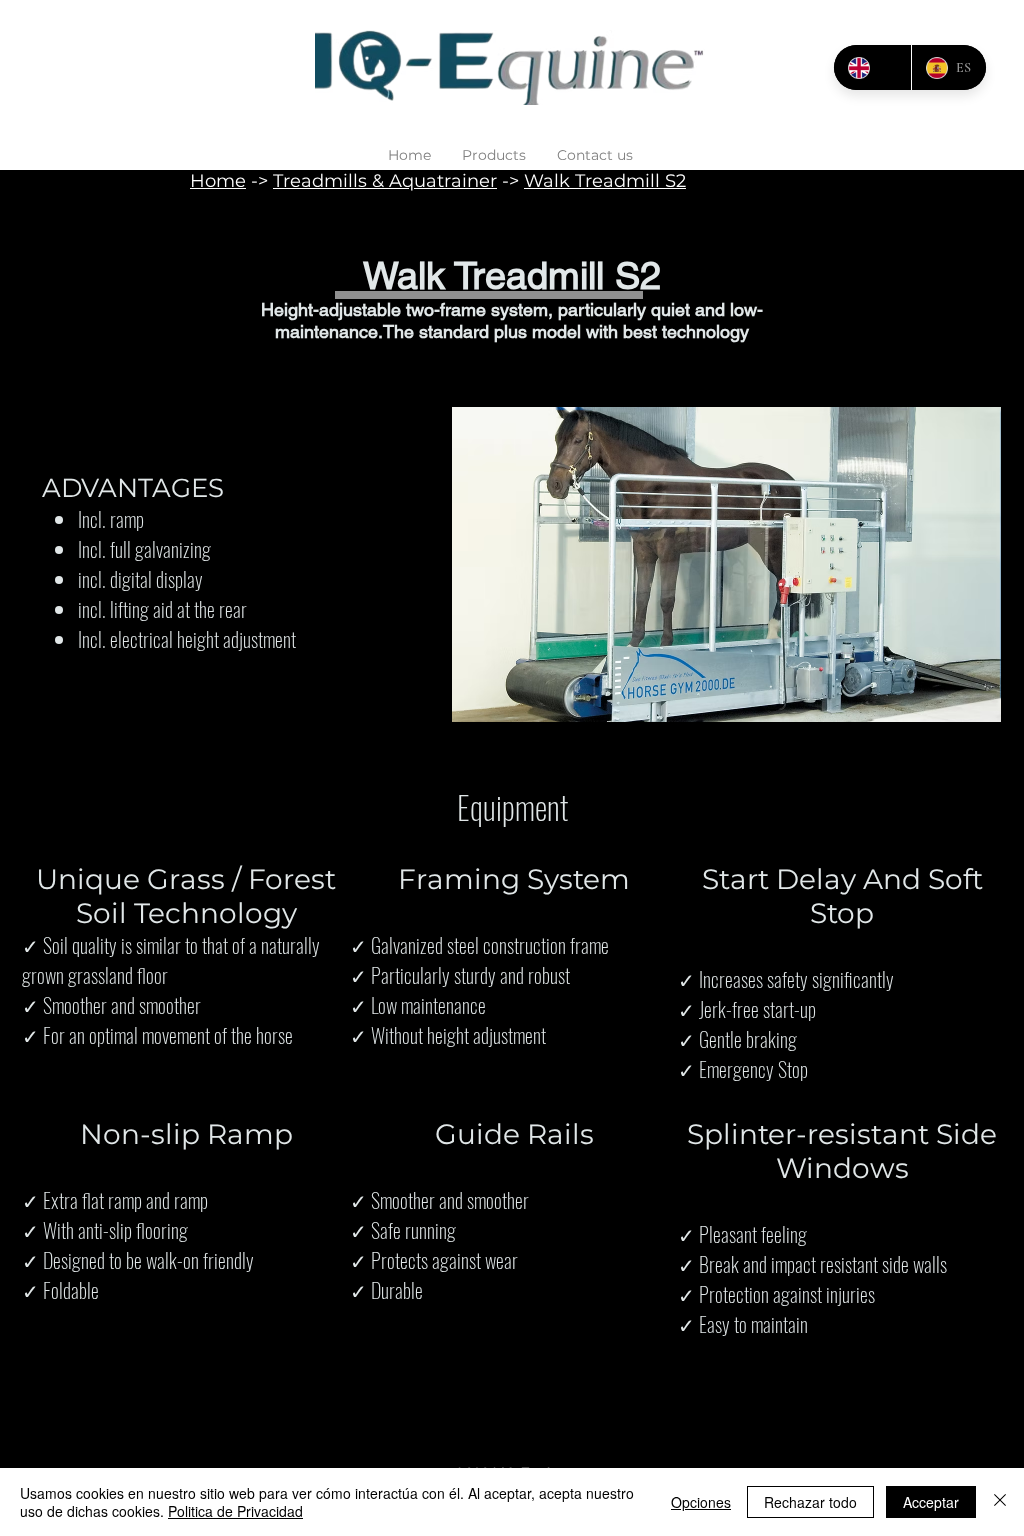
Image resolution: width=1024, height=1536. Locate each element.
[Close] (1000, 1502)
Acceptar (931, 1502)
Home (218, 181)
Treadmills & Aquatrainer (385, 181)
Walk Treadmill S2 (605, 181)
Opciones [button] (701, 1502)
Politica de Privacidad (235, 1511)
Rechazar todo (810, 1502)
